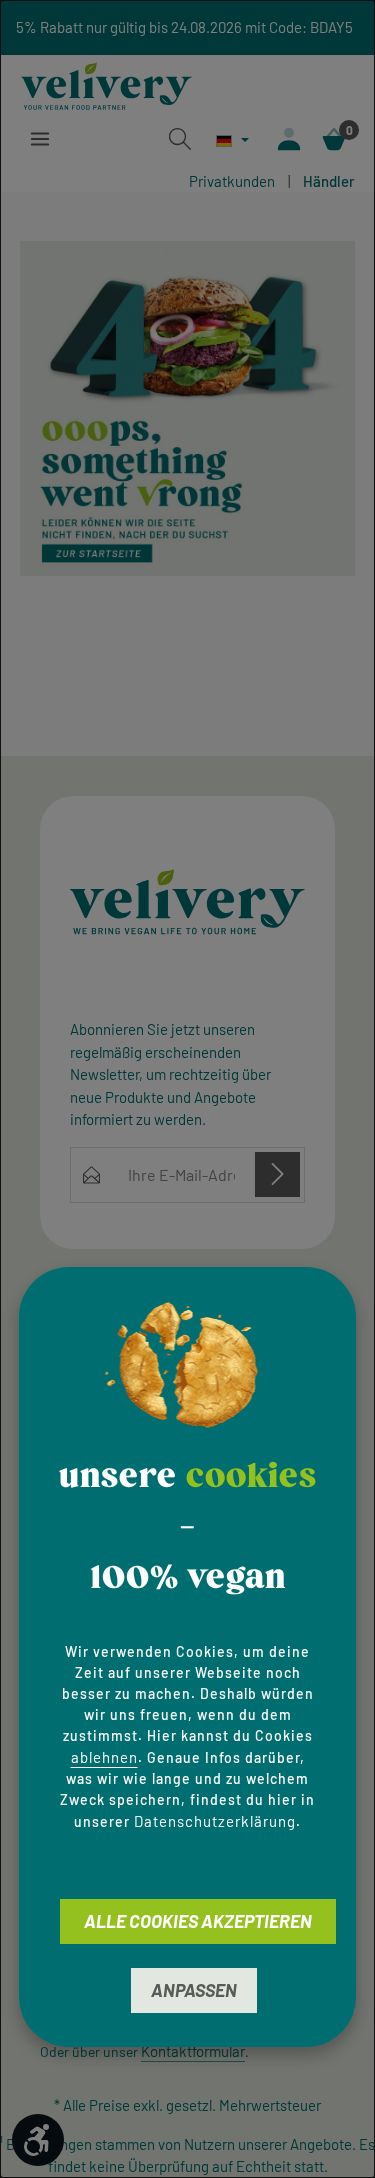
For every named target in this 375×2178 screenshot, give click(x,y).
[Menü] (40, 139)
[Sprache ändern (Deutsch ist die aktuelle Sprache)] (232, 140)
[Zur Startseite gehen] (106, 83)
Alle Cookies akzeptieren (198, 1921)
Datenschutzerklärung (215, 1821)
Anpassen (194, 1990)
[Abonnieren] (277, 1174)
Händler (329, 181)
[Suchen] (180, 139)
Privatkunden (232, 181)
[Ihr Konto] (289, 139)
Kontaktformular (193, 2051)
